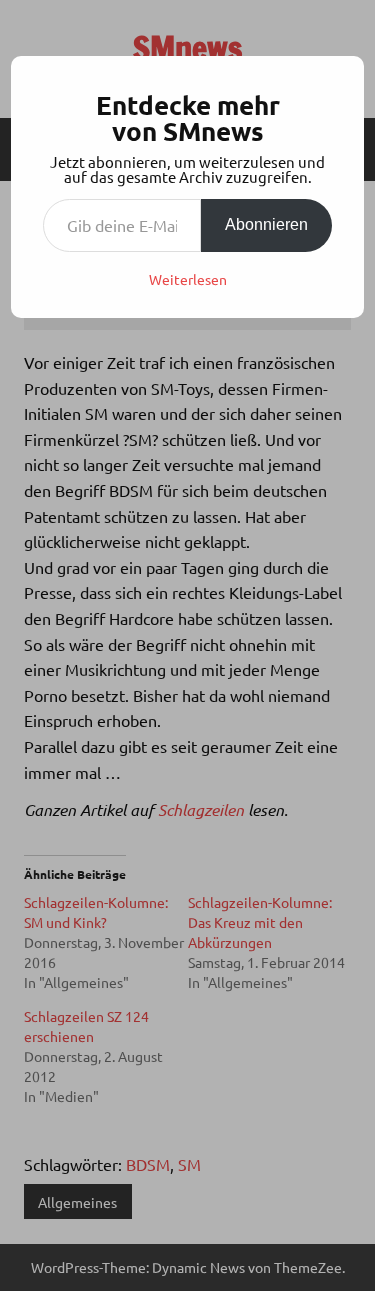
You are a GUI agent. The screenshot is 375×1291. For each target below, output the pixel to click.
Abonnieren (266, 224)
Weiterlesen (188, 279)
